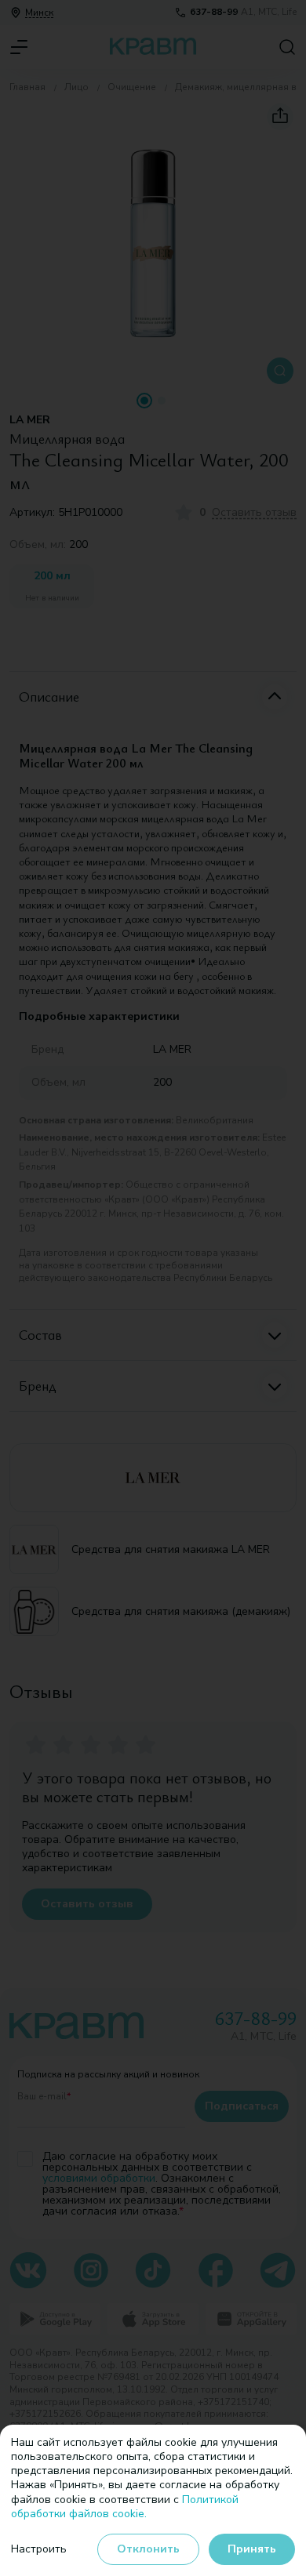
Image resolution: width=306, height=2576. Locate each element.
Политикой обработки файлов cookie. (125, 2507)
